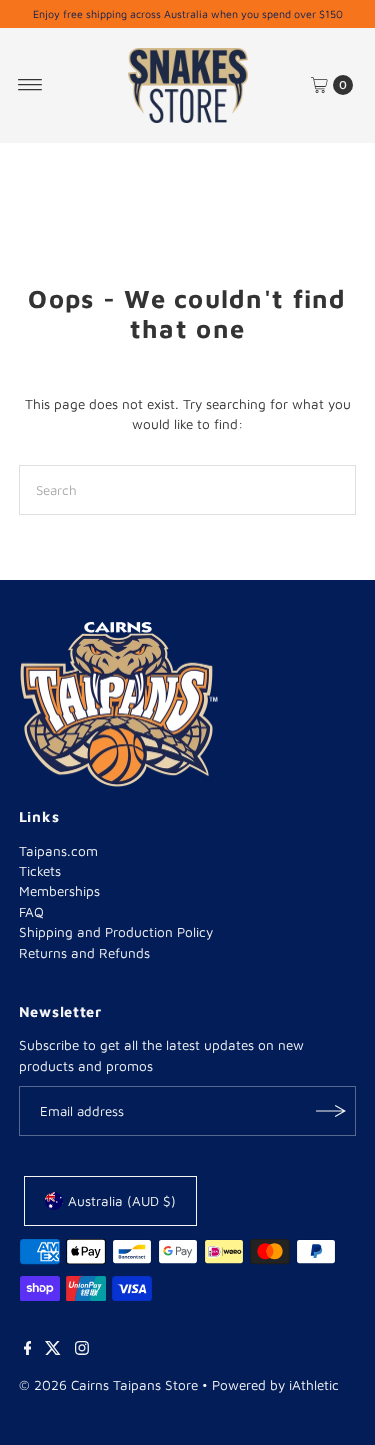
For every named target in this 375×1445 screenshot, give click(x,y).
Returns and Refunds (84, 953)
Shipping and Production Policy (116, 932)
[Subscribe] (331, 1111)
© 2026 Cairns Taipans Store (108, 1385)
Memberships (59, 891)
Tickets (40, 871)
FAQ (31, 912)
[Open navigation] (30, 85)
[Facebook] (28, 1350)
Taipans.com (58, 851)
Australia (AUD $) (122, 1201)
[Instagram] (82, 1350)
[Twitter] (53, 1350)
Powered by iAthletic (275, 1385)
